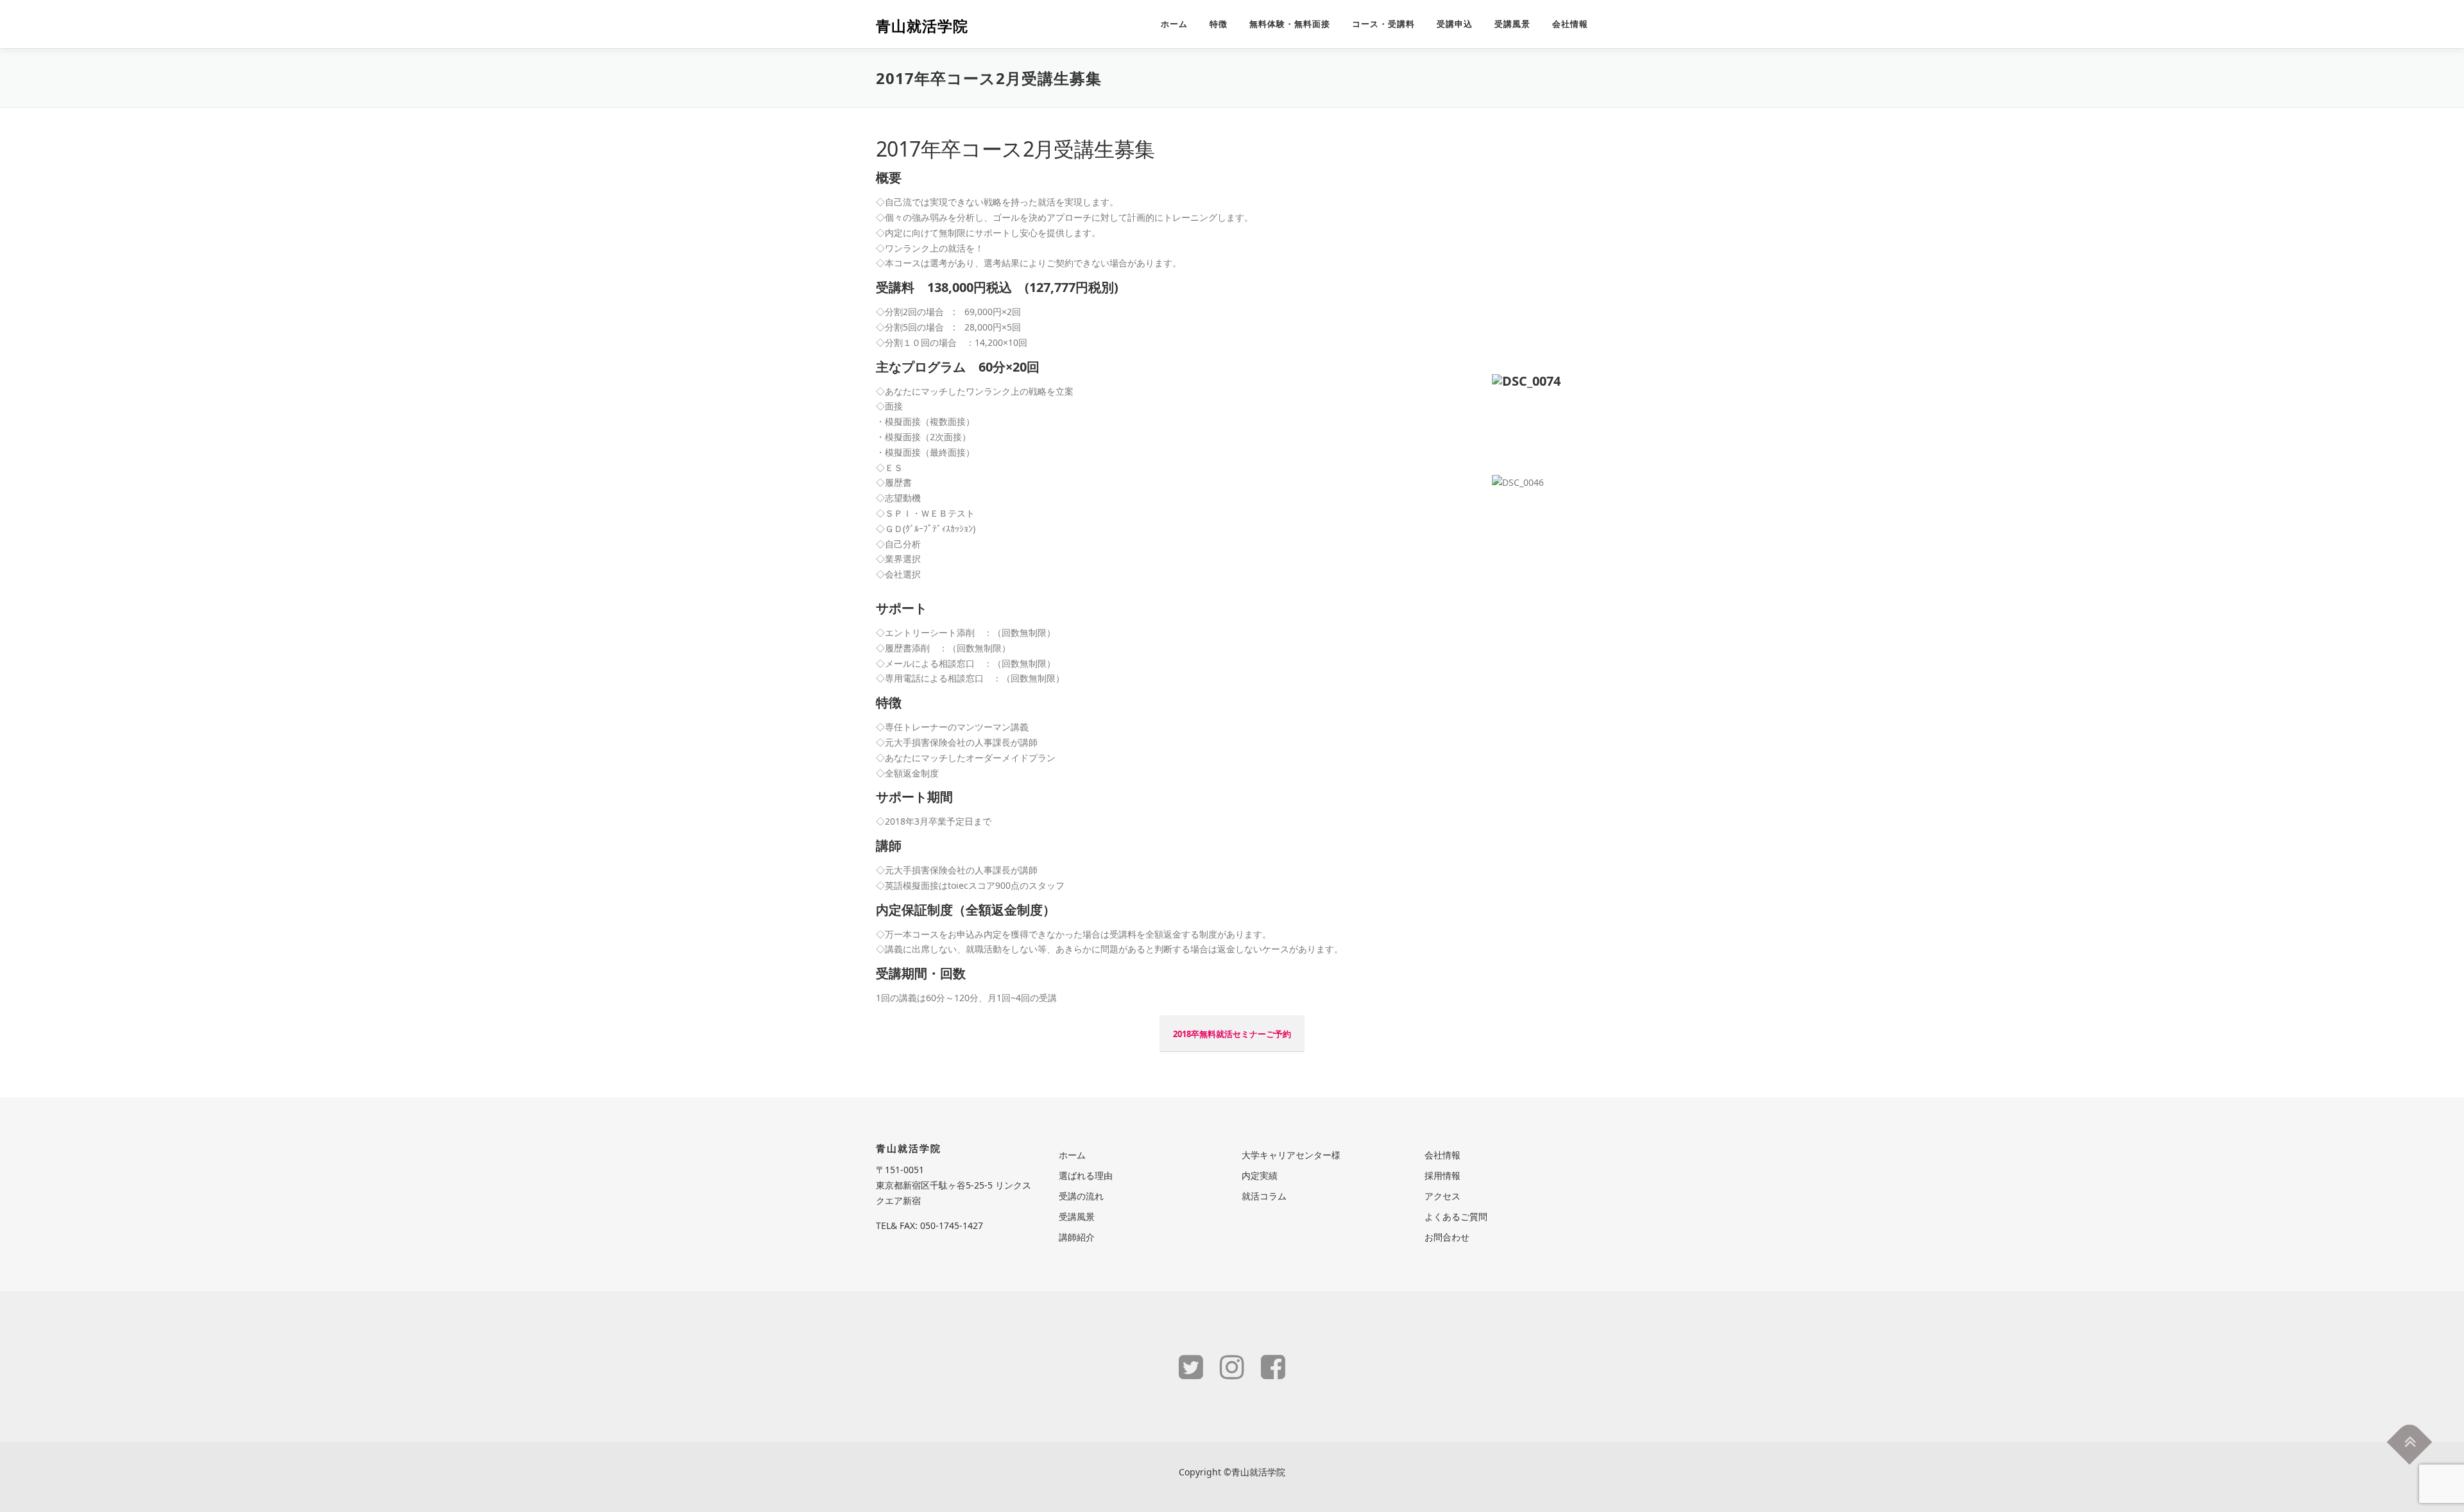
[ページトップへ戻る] (2410, 1442)
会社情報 (1570, 24)
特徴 (1219, 24)
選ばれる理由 (1086, 1175)
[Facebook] (1273, 1366)
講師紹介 (1077, 1237)
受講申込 (1455, 24)
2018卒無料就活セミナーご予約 (1232, 1034)
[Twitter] (1191, 1366)
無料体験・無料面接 (1290, 24)
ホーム (1174, 24)
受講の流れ (1081, 1196)
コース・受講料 (1383, 24)
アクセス (1442, 1196)
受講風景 (1512, 24)
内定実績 (1260, 1175)
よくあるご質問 (1456, 1216)
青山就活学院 (922, 26)
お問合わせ (1447, 1237)
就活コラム (1264, 1196)
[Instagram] (1232, 1366)
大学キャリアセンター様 (1291, 1155)
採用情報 (1442, 1175)
